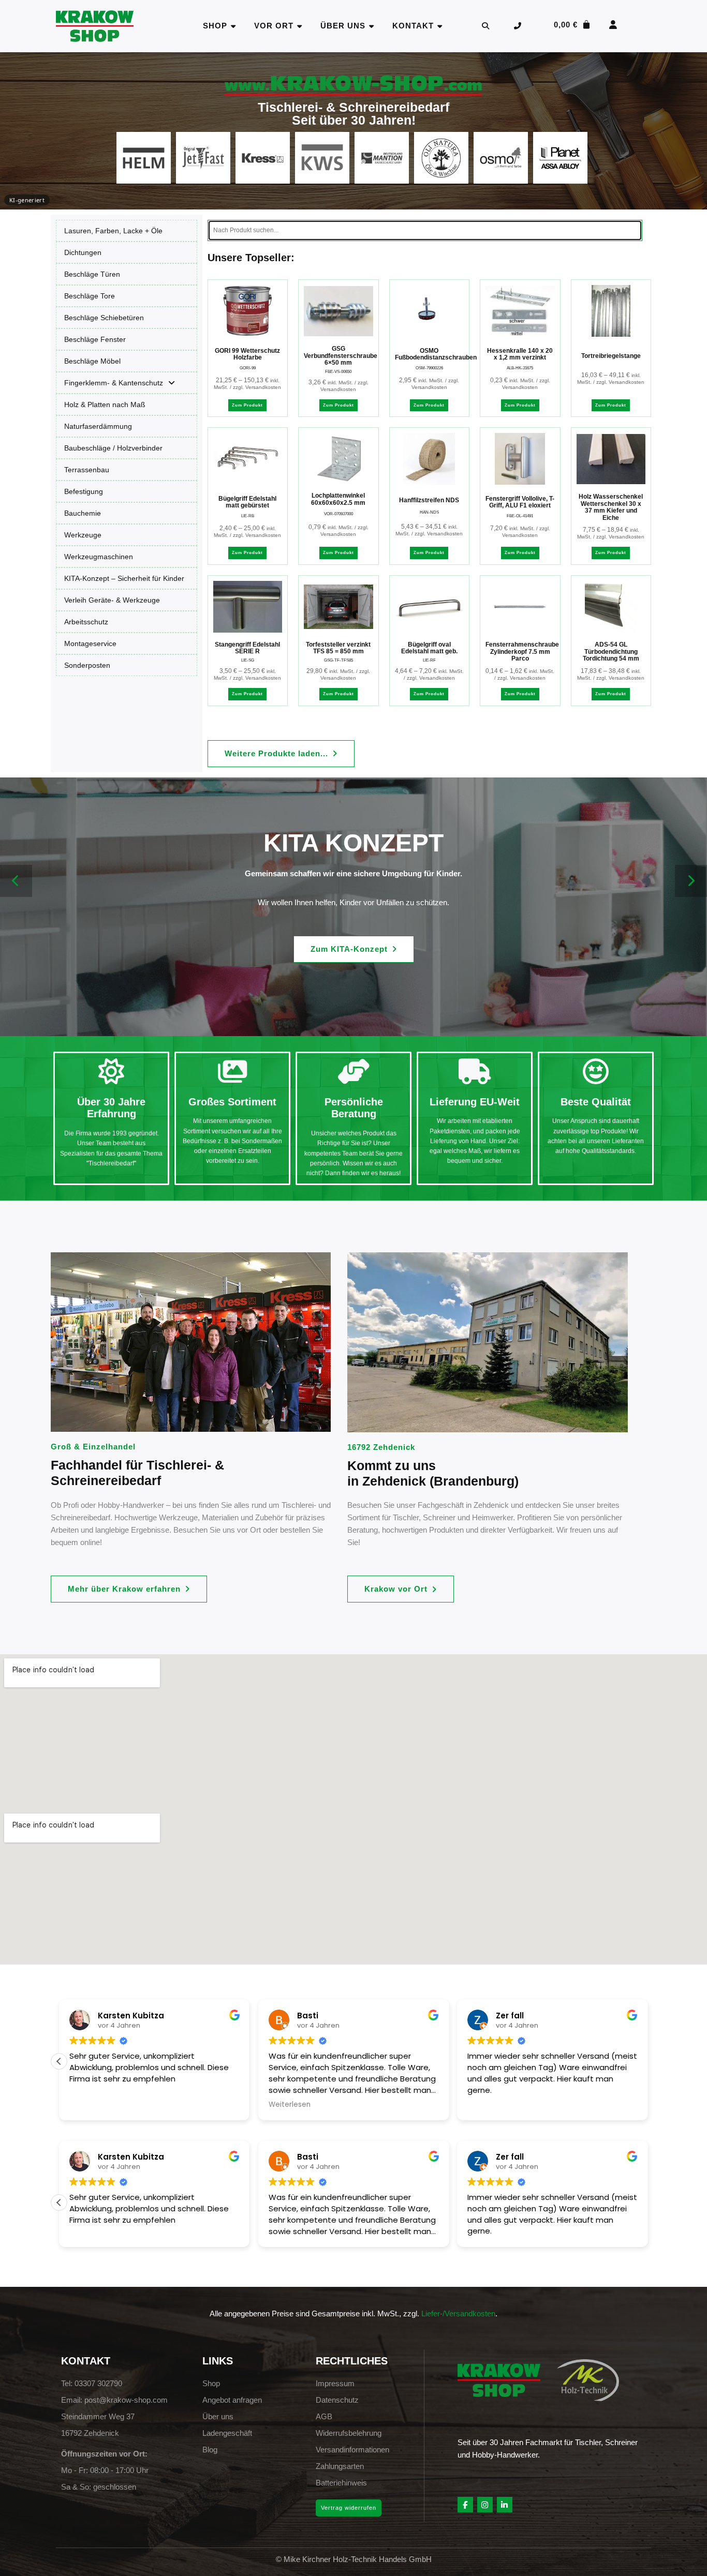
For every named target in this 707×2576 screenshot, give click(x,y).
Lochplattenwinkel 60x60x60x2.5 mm (338, 499)
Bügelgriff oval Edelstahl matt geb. (429, 648)
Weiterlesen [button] (90, 2105)
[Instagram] (485, 2505)
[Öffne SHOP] (234, 26)
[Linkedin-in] (505, 2505)
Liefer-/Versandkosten (458, 2313)
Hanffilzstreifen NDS (429, 500)
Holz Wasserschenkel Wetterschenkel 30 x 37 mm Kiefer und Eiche (611, 507)
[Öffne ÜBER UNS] (372, 26)
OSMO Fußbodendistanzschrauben (436, 354)
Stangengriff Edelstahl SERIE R (247, 648)
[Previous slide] (16, 881)
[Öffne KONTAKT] (440, 26)
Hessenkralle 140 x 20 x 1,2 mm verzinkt (520, 354)
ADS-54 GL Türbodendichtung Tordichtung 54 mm (611, 652)
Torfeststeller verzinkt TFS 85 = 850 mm (338, 648)
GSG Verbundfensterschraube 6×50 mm (341, 356)
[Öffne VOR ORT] (300, 26)
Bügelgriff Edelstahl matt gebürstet (247, 502)
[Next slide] (691, 881)
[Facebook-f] (465, 2505)
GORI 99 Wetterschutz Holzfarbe (247, 354)
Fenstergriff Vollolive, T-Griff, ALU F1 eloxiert (520, 502)
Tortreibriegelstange (611, 356)
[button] (281, 754)
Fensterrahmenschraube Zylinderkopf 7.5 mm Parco (522, 652)
